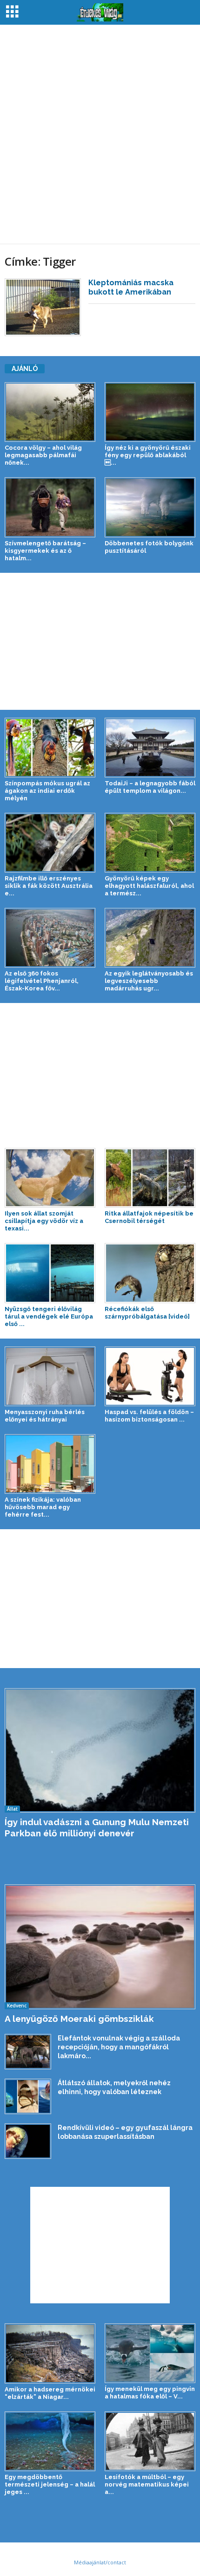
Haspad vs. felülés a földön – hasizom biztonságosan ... (149, 1416)
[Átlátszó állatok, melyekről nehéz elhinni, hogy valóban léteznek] (28, 2096)
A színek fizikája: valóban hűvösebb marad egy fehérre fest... (43, 1507)
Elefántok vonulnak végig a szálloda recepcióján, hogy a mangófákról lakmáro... (119, 2047)
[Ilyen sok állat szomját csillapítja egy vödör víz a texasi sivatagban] (50, 1178)
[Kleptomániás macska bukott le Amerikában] (43, 307)
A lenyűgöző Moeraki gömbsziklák (79, 2019)
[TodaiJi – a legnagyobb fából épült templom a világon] (150, 748)
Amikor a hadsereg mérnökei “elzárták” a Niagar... (50, 2393)
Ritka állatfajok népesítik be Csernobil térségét (149, 1217)
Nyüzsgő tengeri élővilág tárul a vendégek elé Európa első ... (49, 1316)
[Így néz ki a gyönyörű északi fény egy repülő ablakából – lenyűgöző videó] (150, 412)
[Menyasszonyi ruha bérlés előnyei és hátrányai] (50, 1376)
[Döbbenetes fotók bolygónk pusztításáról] (150, 507)
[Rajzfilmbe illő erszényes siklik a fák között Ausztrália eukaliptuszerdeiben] (50, 843)
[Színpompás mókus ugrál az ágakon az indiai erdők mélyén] (50, 748)
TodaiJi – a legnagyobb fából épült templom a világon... (150, 787)
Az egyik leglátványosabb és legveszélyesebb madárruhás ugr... (149, 981)
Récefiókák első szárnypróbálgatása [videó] (147, 1313)
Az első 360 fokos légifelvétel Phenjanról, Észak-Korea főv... (42, 981)
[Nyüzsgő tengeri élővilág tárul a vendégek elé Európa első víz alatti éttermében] (50, 1273)
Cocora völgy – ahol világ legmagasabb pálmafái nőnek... (43, 455)
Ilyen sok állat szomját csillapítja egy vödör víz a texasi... (44, 1221)
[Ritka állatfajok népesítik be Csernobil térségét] (150, 1178)
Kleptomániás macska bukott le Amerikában (131, 287)
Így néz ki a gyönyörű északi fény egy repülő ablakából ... (148, 455)
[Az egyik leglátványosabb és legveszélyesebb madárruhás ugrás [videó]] (150, 938)
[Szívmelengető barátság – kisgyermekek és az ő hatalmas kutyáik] (50, 507)
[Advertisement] (100, 134)
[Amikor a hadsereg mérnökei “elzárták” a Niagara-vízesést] (50, 2353)
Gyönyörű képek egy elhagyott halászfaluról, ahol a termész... (149, 886)
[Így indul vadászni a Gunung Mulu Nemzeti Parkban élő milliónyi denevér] (100, 1750)
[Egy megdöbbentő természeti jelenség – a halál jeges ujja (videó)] (50, 2441)
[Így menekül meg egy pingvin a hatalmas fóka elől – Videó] (150, 2353)
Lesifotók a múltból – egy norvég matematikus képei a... (147, 2484)
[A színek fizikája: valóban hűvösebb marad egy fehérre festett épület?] (50, 1464)
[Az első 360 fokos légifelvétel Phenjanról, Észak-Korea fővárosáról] (50, 938)
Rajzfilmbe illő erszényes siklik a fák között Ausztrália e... (49, 886)
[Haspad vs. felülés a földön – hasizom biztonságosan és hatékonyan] (150, 1376)
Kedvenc (17, 2006)
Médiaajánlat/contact (100, 2562)
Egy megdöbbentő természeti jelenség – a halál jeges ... (50, 2484)
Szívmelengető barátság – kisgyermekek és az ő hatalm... (45, 551)
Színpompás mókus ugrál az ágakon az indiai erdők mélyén (47, 791)
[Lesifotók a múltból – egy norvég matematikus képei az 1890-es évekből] (150, 2441)
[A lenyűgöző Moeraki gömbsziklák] (100, 1947)
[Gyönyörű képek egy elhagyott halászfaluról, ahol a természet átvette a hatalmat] (150, 843)
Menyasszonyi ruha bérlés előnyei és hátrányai (45, 1416)
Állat (12, 1809)
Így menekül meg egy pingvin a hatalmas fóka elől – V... (150, 2393)
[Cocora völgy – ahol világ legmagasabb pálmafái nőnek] (50, 412)
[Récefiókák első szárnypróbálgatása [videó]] (150, 1273)
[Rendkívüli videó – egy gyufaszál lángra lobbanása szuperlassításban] (28, 2141)
